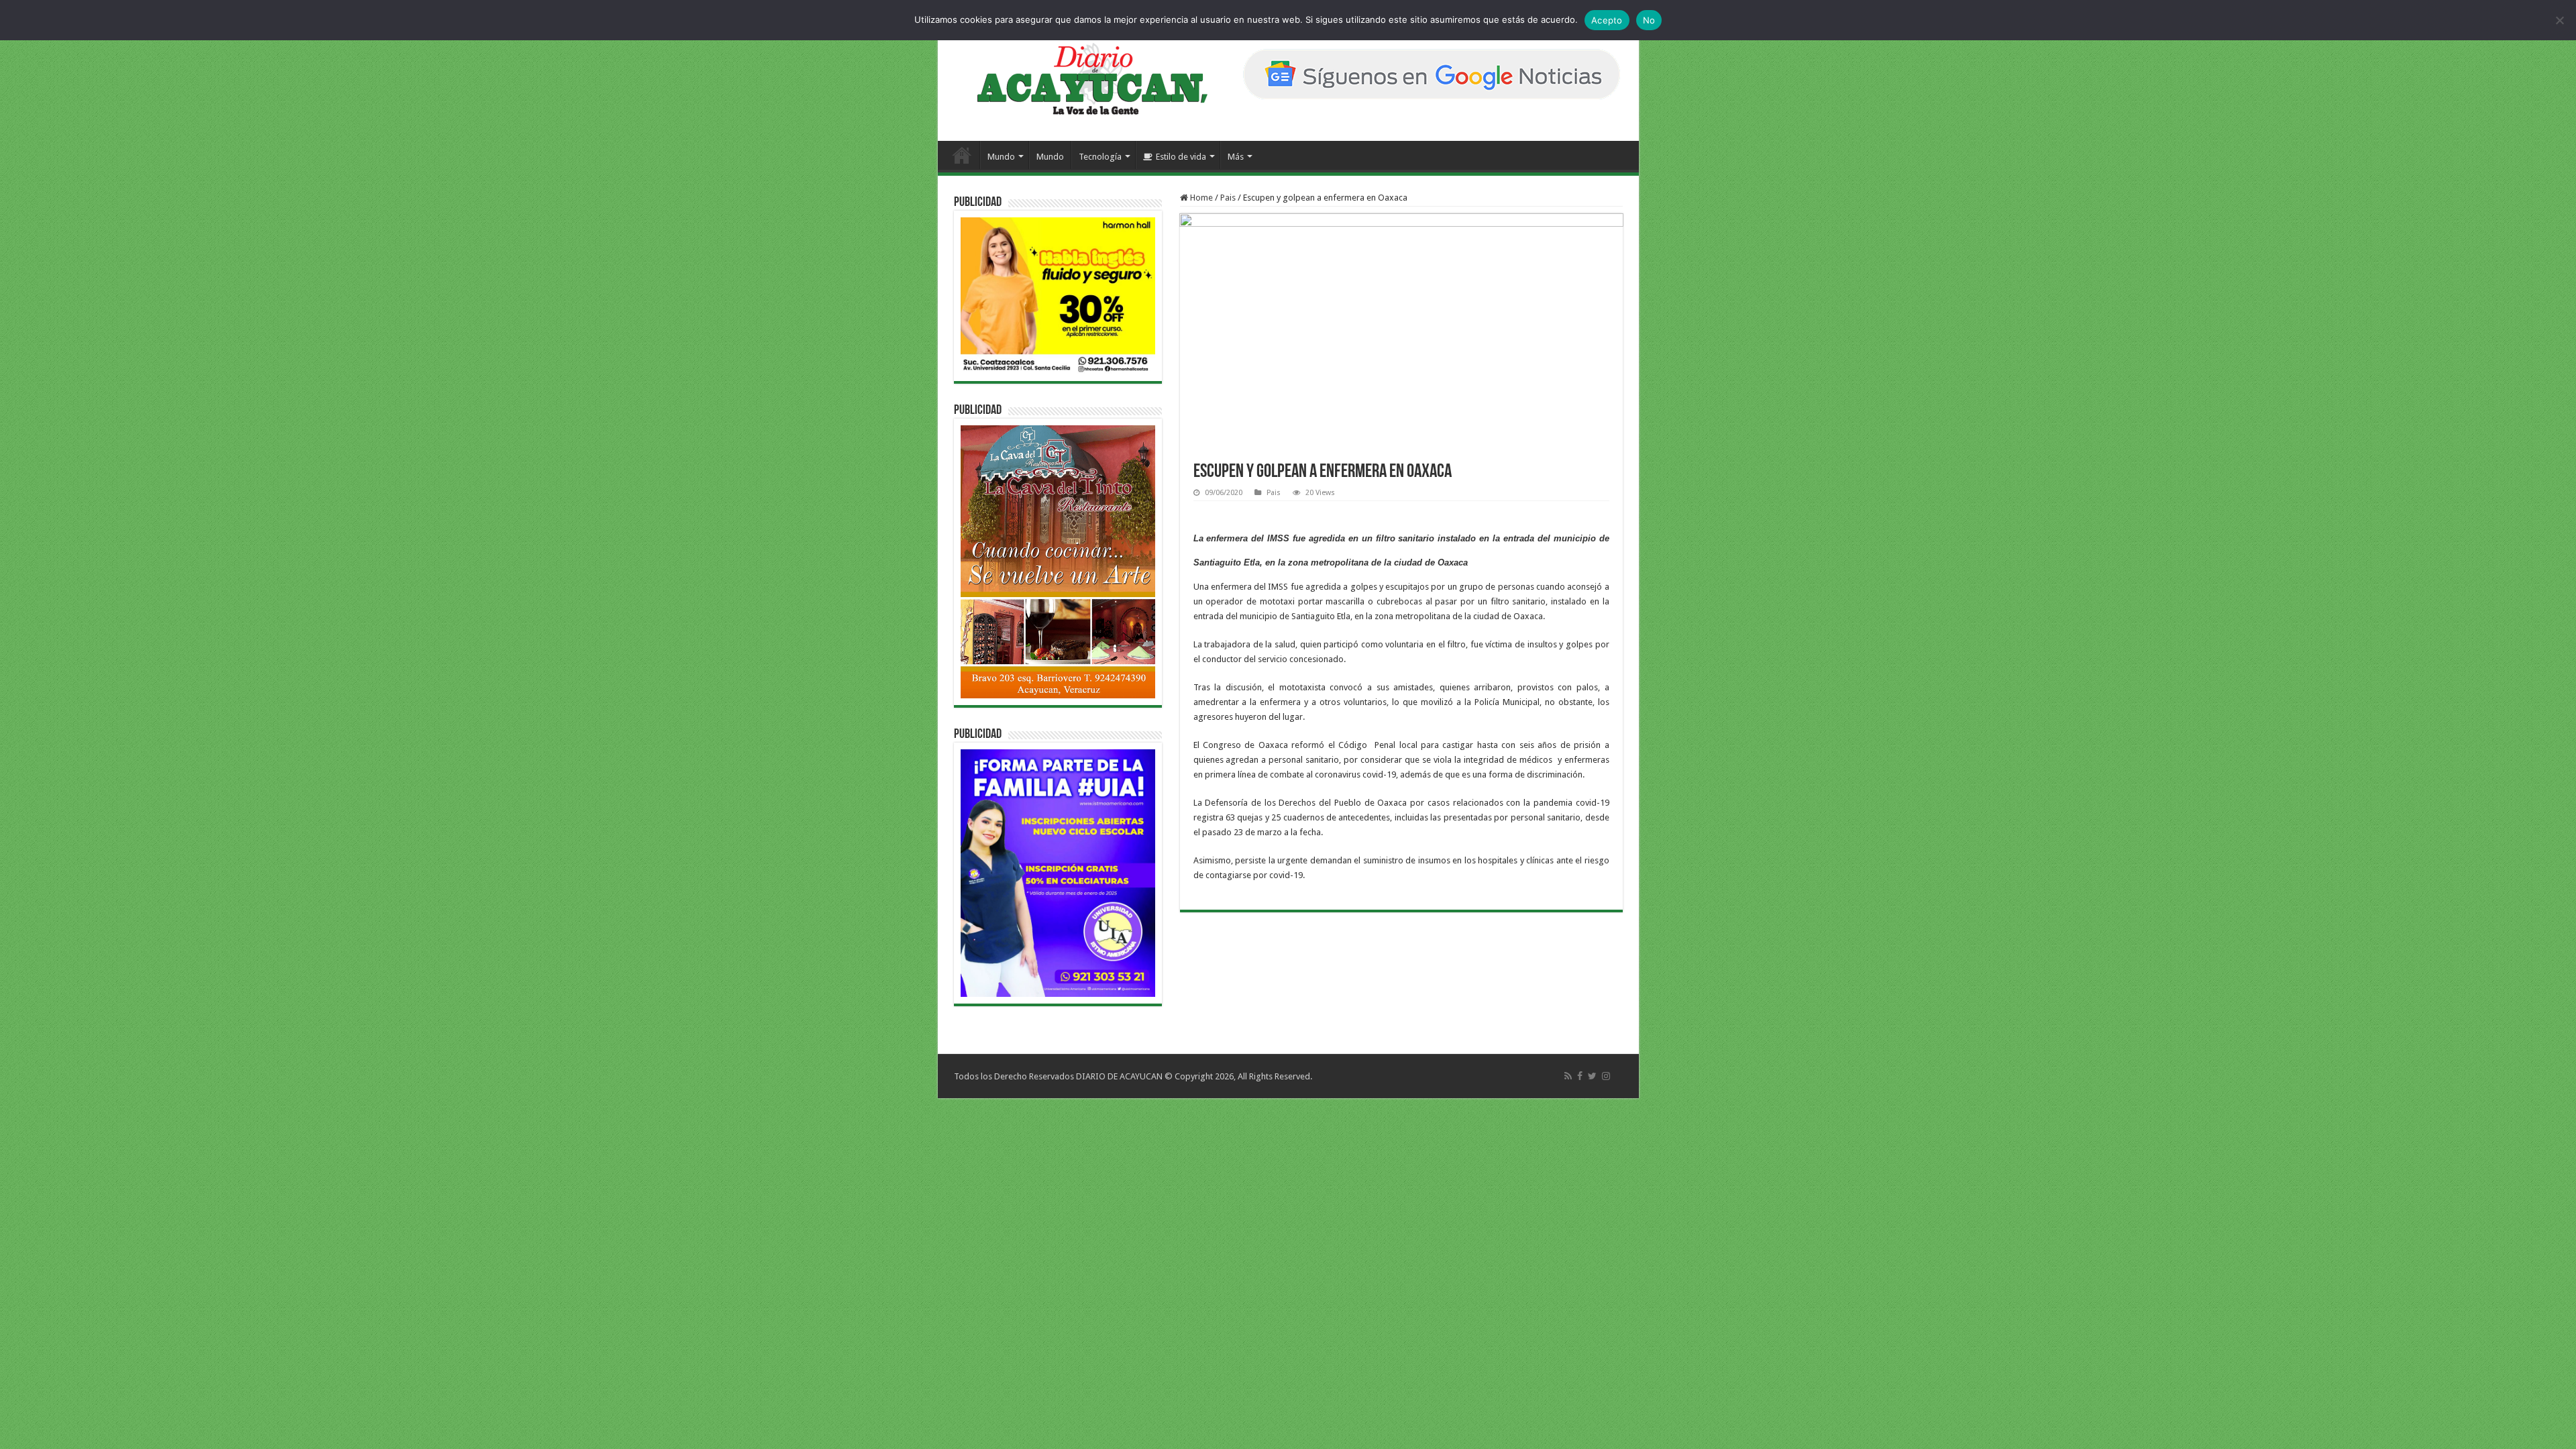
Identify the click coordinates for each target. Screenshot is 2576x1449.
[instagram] (1606, 1076)
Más (1236, 157)
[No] (2559, 20)
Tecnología (1100, 157)
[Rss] (1568, 1076)
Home (1200, 198)
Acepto (1607, 20)
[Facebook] (1580, 1076)
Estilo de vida (1181, 157)
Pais (1228, 198)
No (1649, 20)
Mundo (1001, 157)
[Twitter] (1592, 1076)
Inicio (962, 155)
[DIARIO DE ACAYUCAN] (1081, 79)
